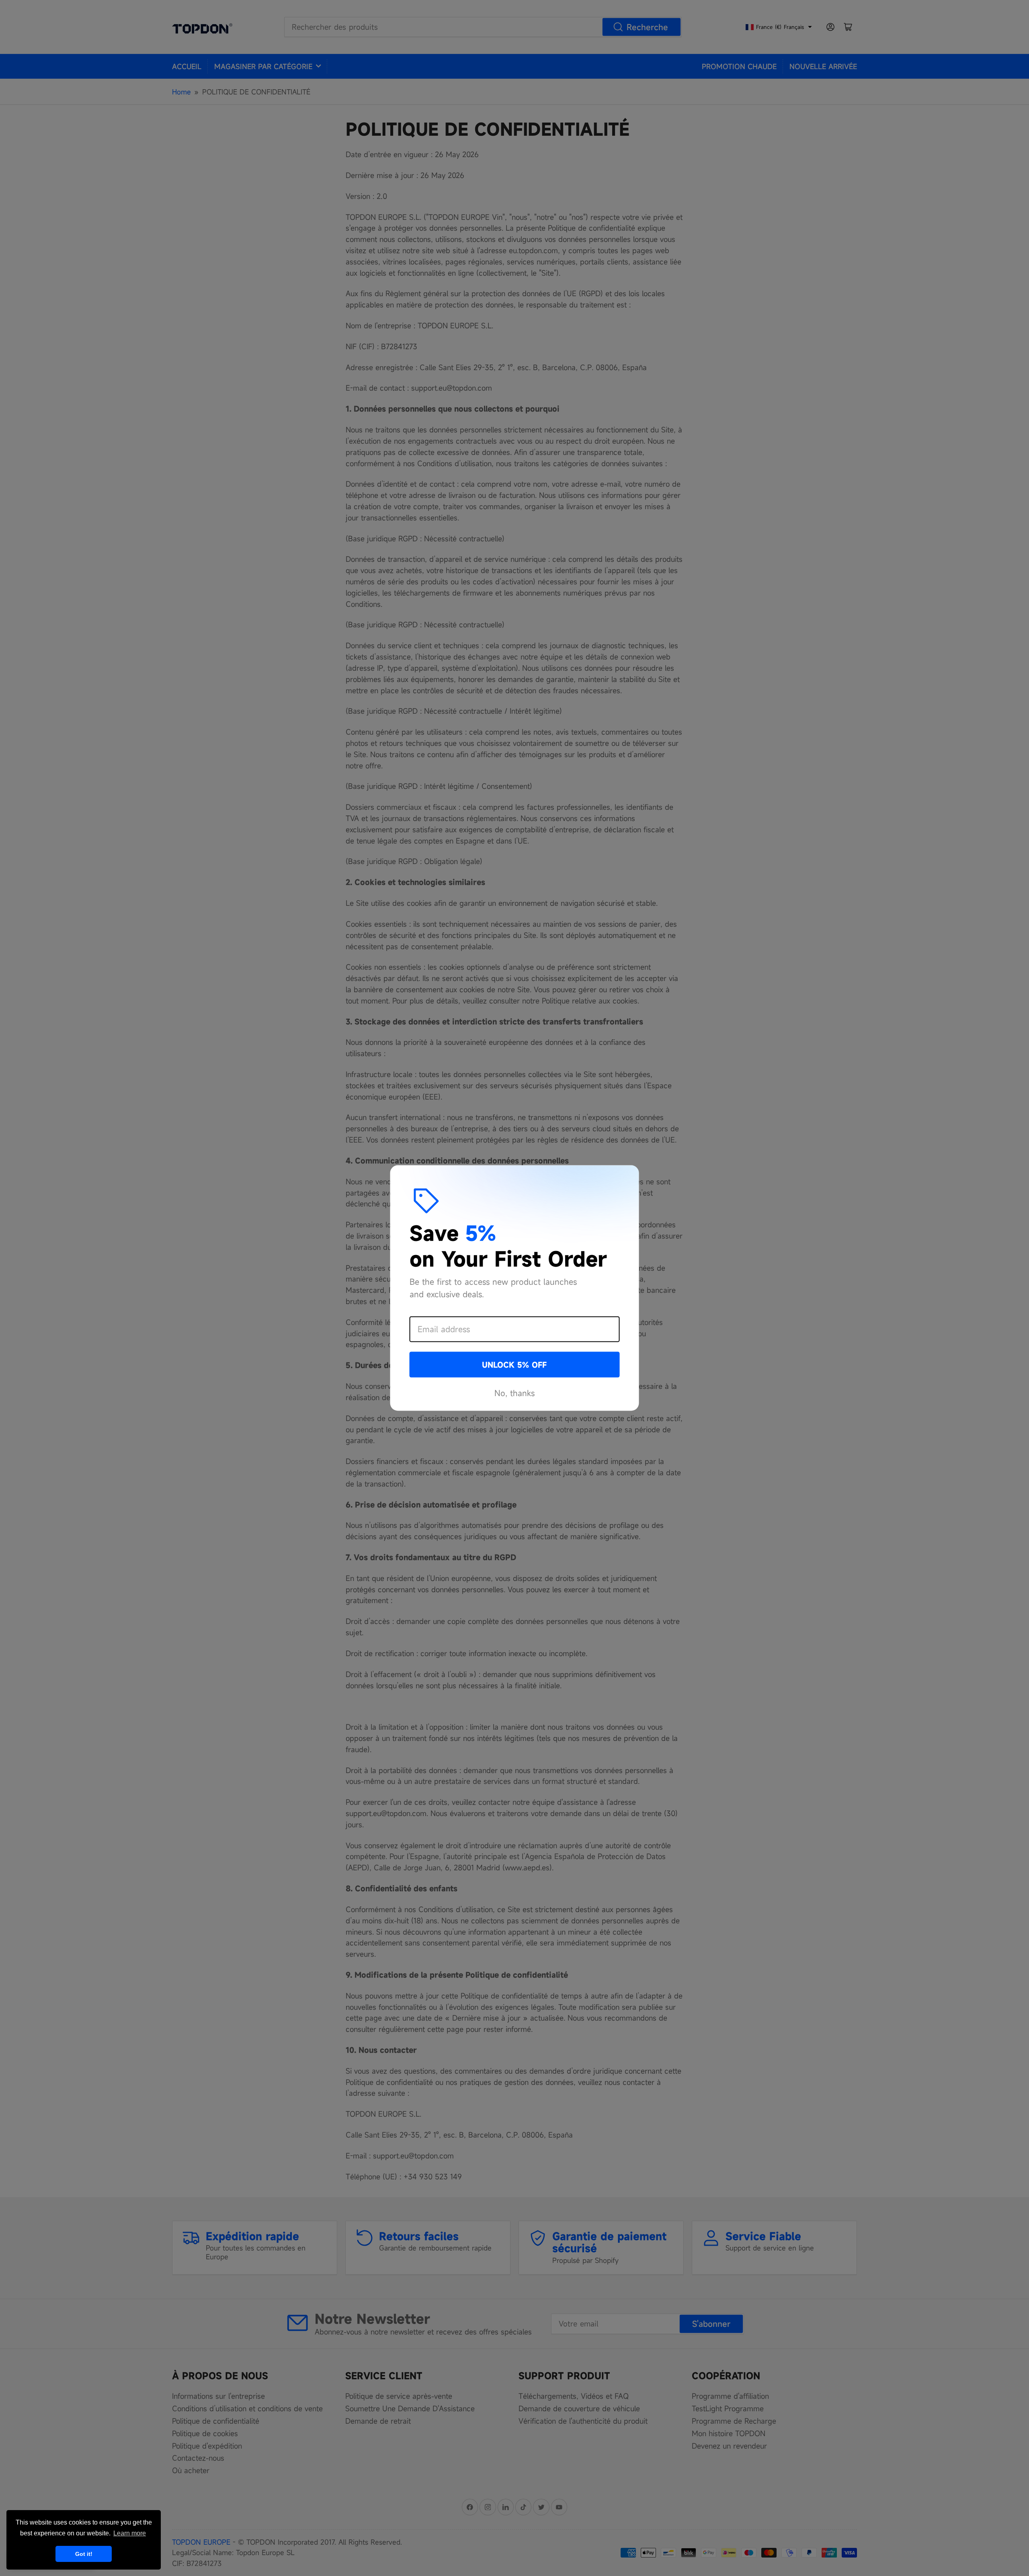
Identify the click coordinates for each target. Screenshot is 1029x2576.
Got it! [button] (84, 2554)
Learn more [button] (130, 2533)
